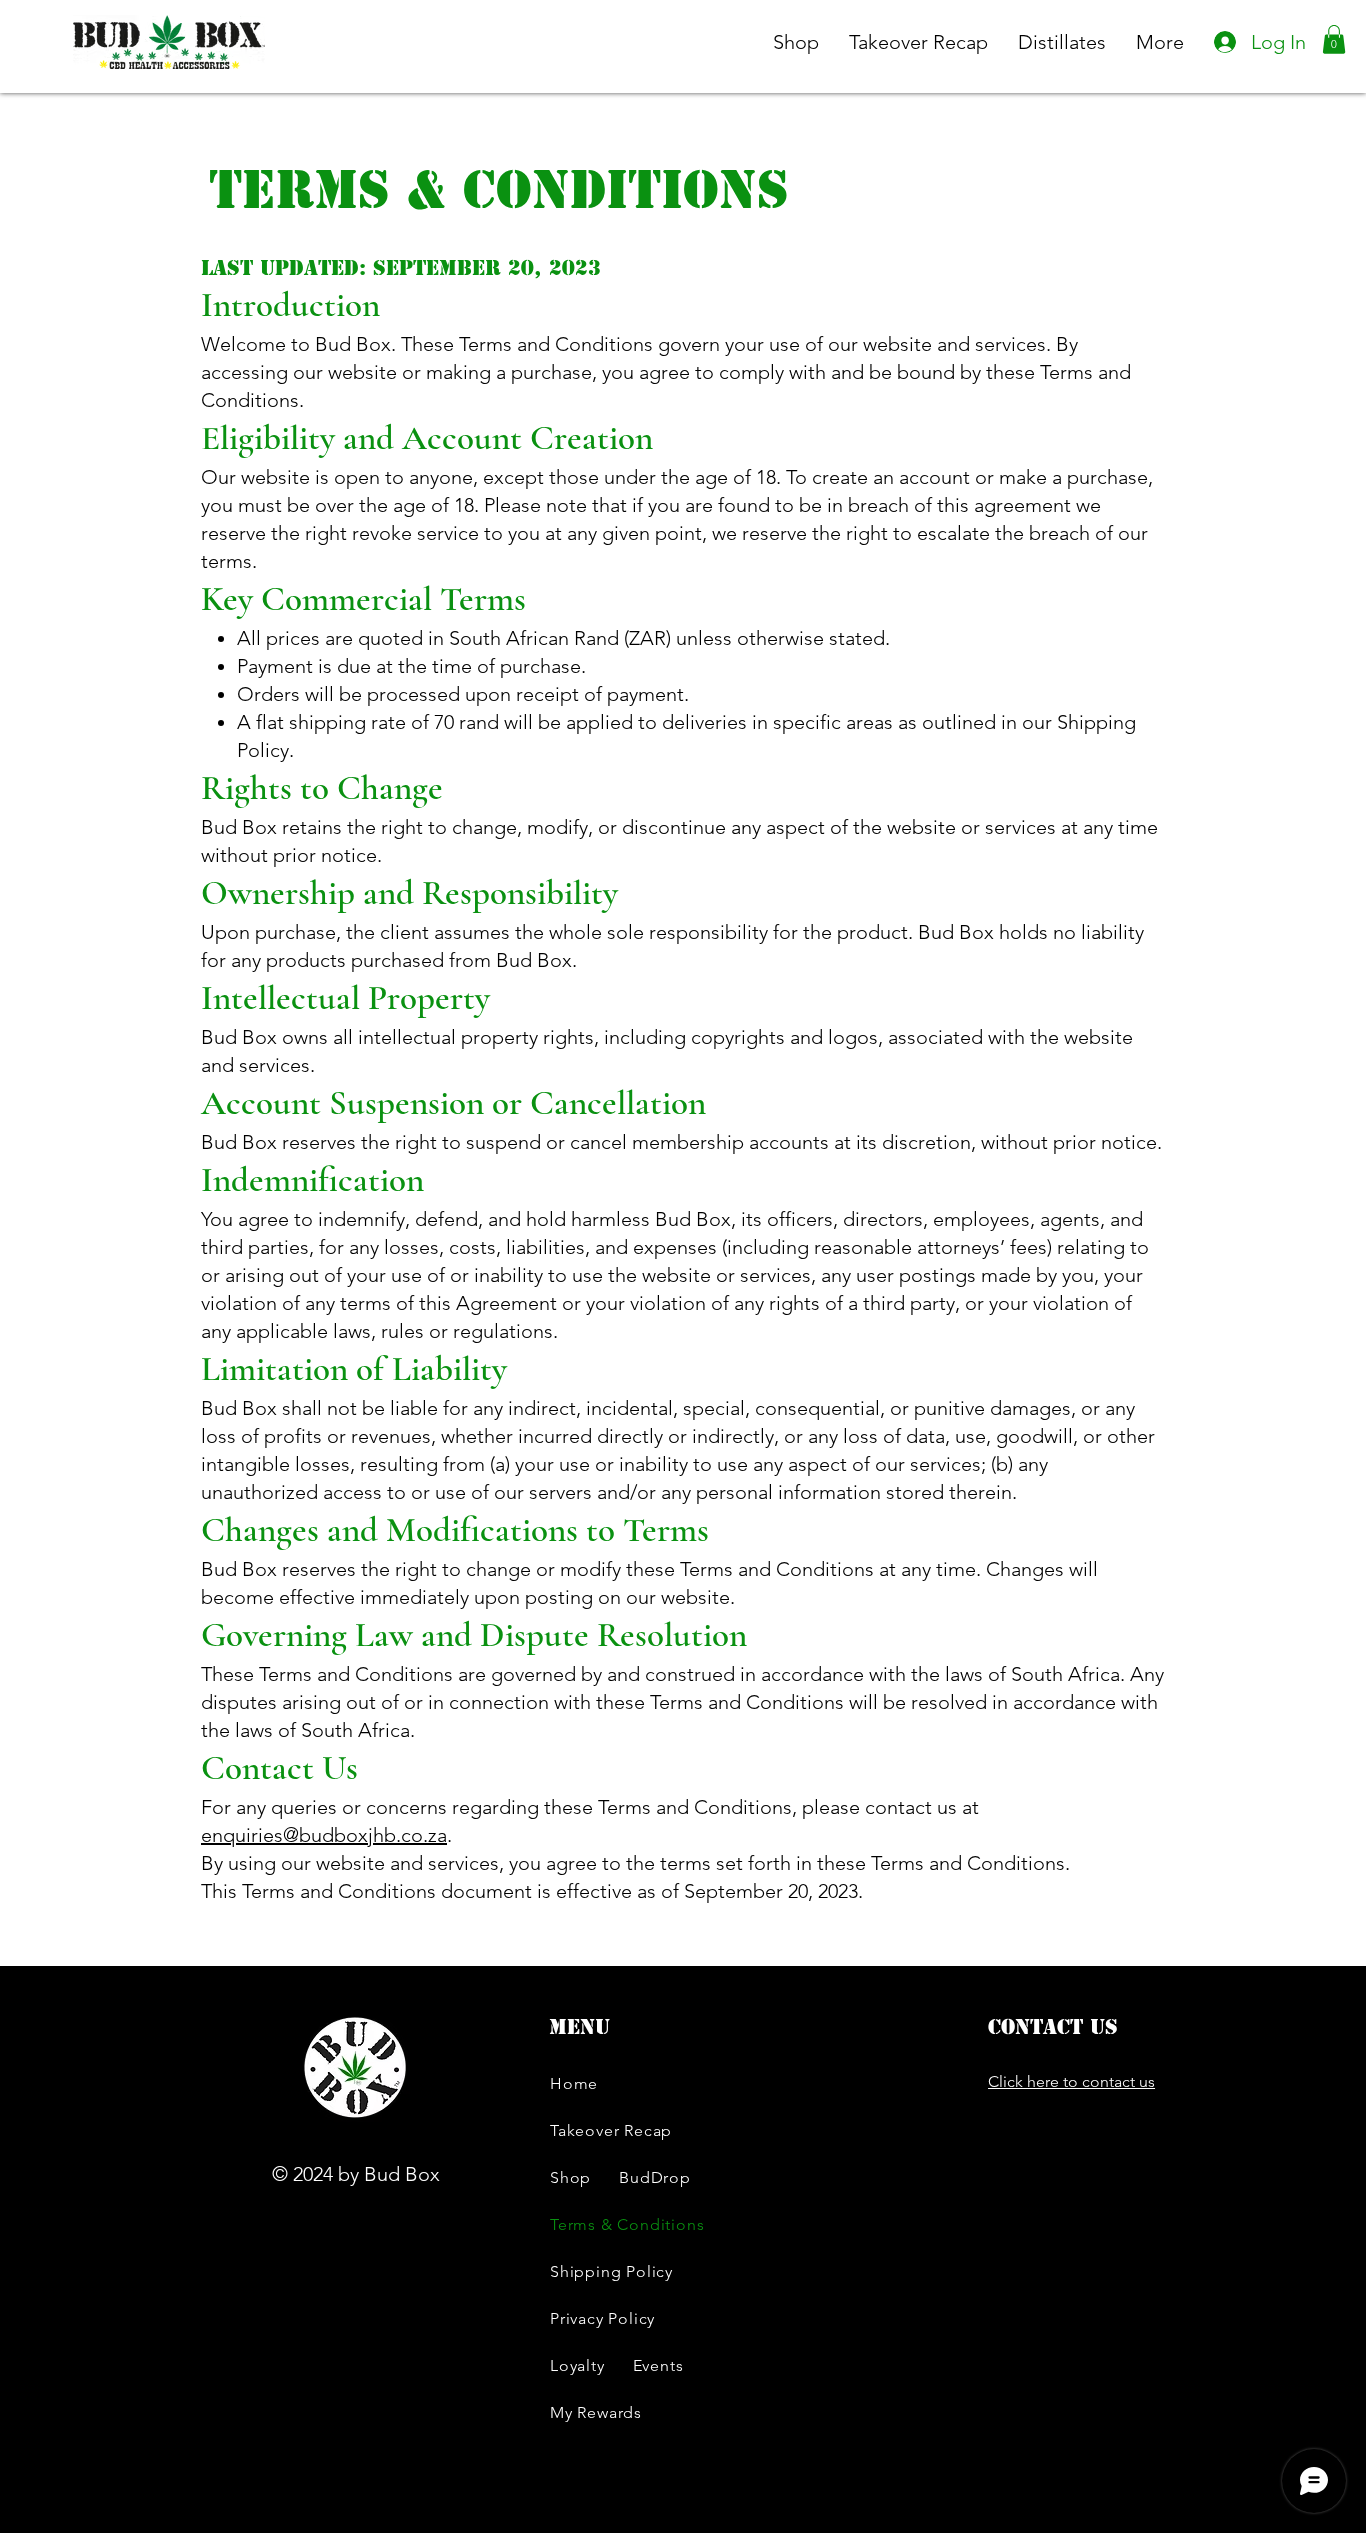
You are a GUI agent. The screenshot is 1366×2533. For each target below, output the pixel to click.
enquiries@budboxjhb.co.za (324, 1835)
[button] (1334, 39)
